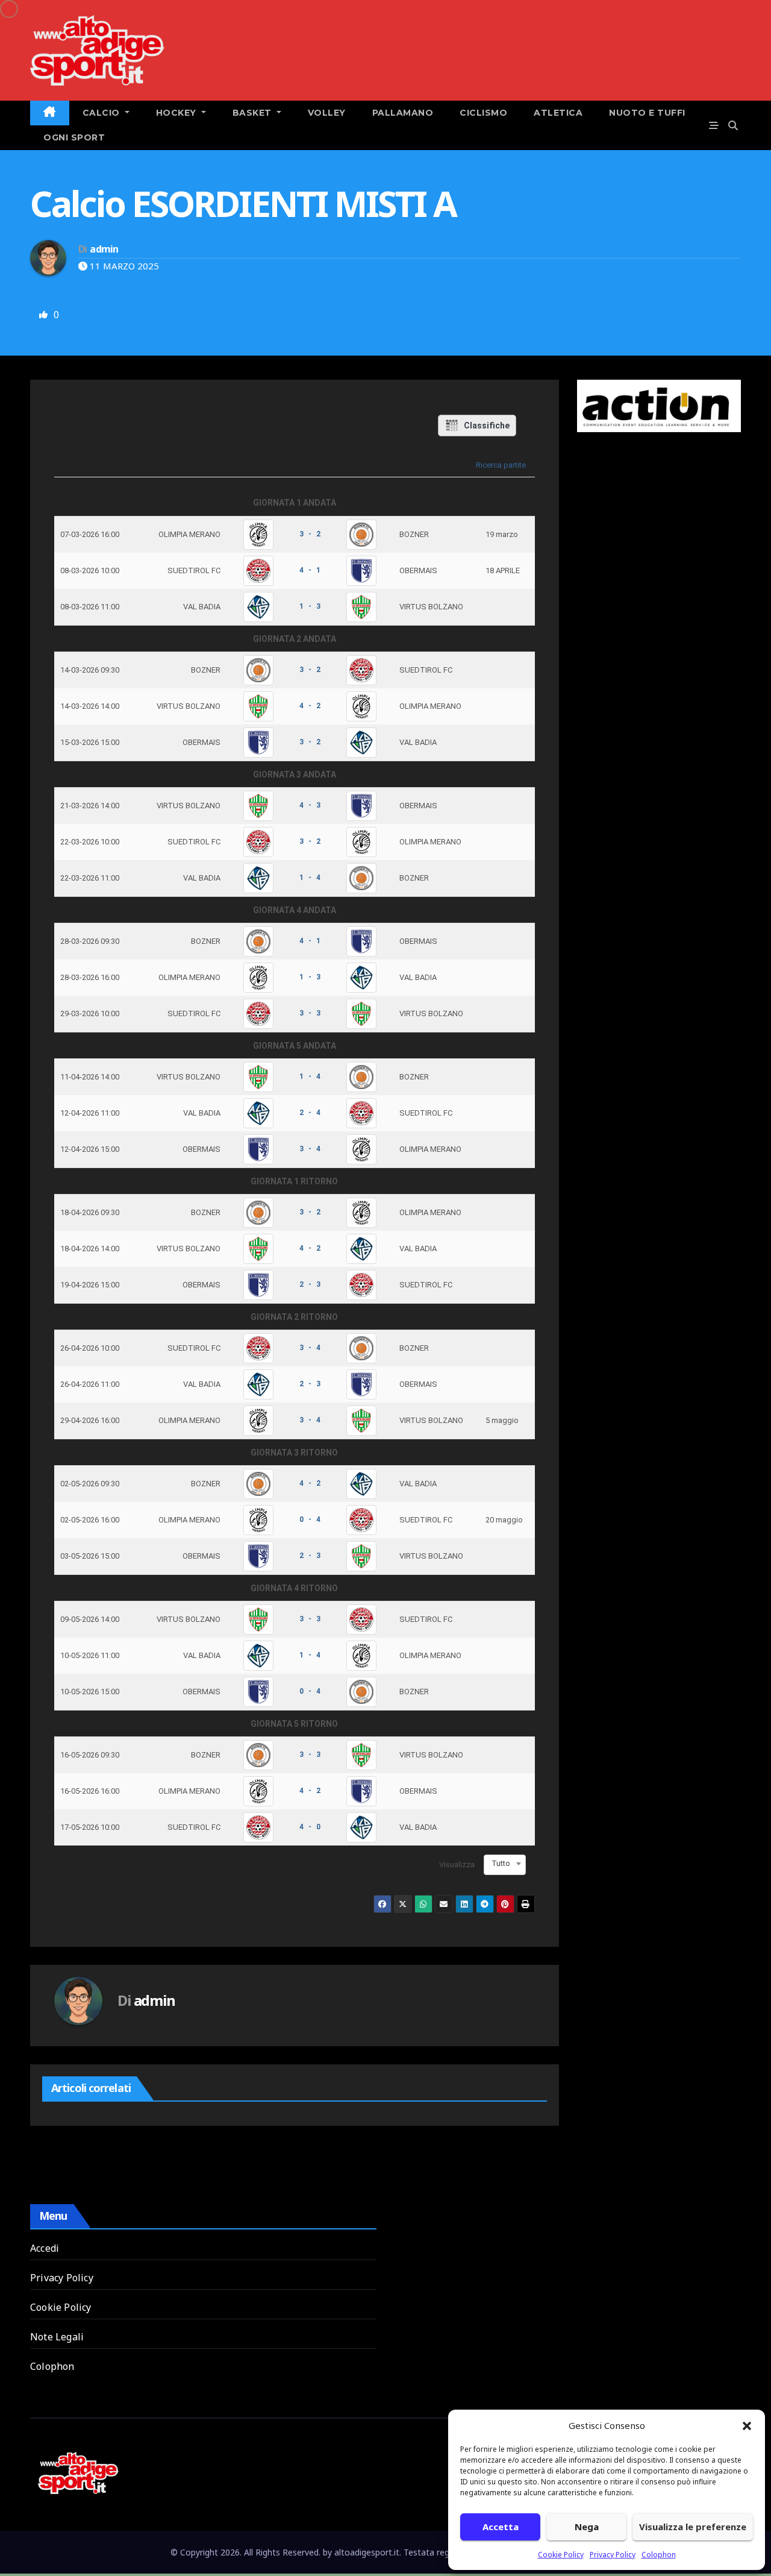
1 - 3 (310, 606)
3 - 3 (310, 1013)
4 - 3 (310, 805)
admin (104, 249)
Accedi (45, 2248)
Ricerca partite (501, 465)
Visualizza (457, 1864)
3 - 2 (310, 534)
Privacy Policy (613, 2555)
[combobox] (505, 1864)
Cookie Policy (561, 2555)
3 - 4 (310, 1149)
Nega (587, 2527)
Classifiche (487, 426)
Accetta (501, 2527)
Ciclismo (483, 113)
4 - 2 (310, 706)
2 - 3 (310, 1284)
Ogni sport (74, 137)
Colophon (659, 2555)
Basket (254, 113)
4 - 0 (310, 1827)
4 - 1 (310, 570)
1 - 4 (310, 878)
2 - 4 (310, 1113)
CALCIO (103, 113)
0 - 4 (310, 1519)
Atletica (558, 113)
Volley (327, 113)
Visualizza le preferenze (693, 2527)
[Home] (50, 113)
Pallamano (403, 113)
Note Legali (57, 2337)
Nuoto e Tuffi (647, 113)
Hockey (178, 113)
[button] (747, 2425)
